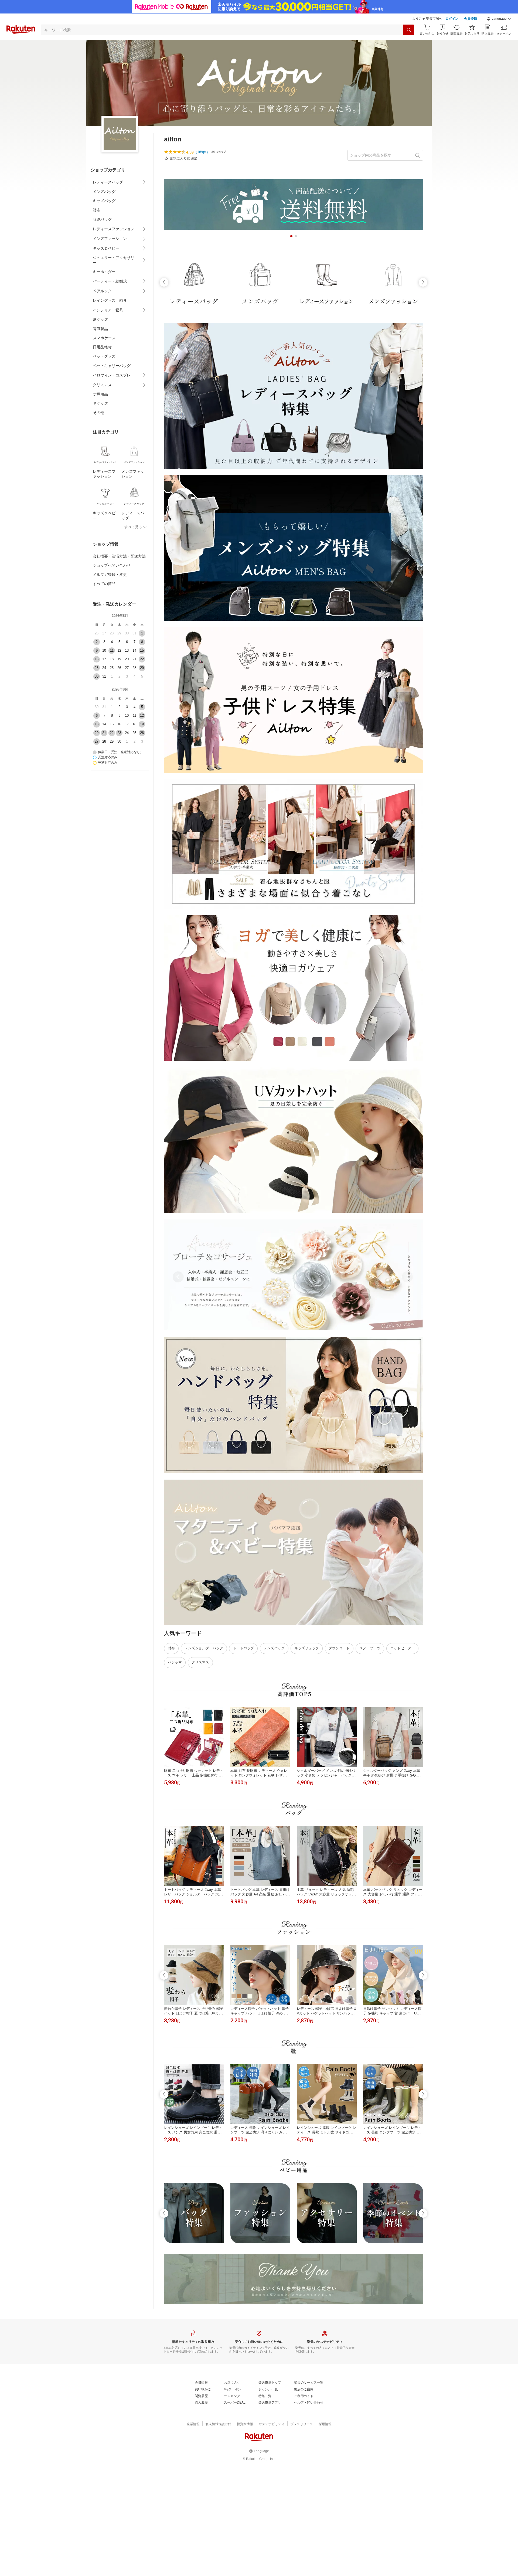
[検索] (409, 30)
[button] (499, 19)
